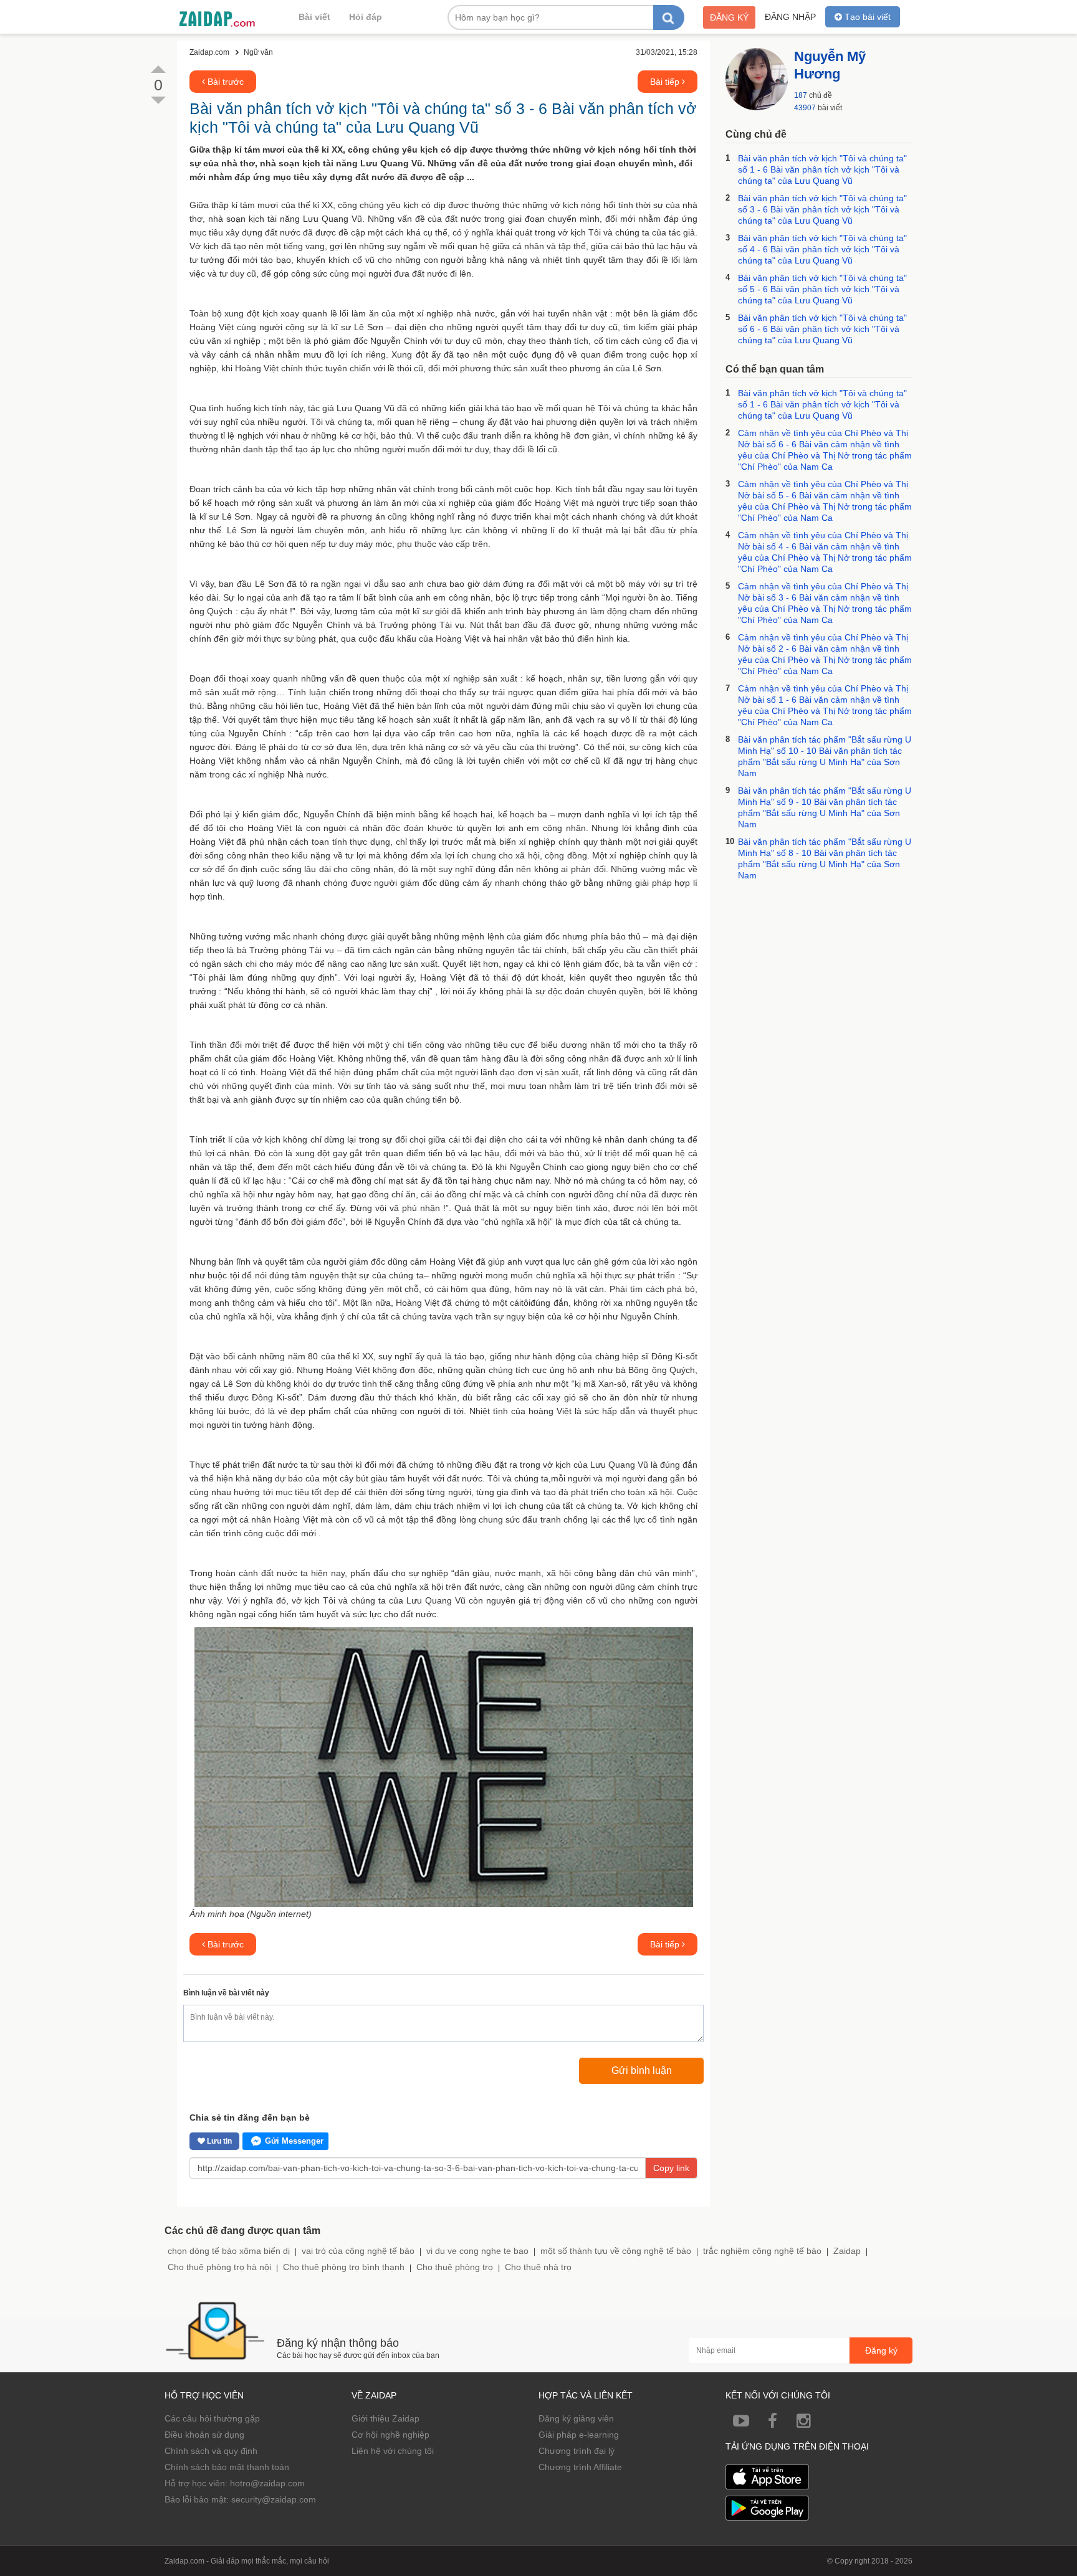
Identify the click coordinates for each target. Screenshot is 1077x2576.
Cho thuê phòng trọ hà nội (219, 2267)
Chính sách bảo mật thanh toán (227, 2467)
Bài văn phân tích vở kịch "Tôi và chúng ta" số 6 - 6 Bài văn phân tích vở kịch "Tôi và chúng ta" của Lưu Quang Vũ (822, 329)
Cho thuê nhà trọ (538, 2267)
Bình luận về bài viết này (226, 1993)
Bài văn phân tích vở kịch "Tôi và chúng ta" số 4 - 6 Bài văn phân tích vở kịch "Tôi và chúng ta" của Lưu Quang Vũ (822, 249)
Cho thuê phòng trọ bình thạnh (344, 2267)
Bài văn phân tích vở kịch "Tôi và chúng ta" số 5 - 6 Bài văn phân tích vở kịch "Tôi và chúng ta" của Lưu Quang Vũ (822, 289)
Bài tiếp (666, 82)
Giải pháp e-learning (579, 2435)
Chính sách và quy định (211, 2451)
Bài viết (314, 17)
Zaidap (847, 2251)
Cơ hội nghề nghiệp (390, 2435)
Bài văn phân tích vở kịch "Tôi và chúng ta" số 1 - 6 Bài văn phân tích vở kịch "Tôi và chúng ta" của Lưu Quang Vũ (822, 169)
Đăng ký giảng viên (576, 2418)
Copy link (671, 2168)
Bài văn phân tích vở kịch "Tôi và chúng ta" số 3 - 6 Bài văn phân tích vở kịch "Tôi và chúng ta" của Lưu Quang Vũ (822, 209)
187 (801, 95)
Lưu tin (218, 2141)
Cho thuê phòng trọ (455, 2267)
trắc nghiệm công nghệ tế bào (762, 2251)
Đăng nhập (790, 17)
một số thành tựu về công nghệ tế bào (616, 2251)
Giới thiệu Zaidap (385, 2418)
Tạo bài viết (866, 17)
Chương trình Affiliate (580, 2467)
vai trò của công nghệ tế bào (358, 2251)
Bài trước (224, 82)
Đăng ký (729, 17)
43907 (805, 108)
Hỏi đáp (366, 17)
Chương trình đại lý (577, 2451)
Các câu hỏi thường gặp (212, 2418)
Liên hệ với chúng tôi (393, 2451)
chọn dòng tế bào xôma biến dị (229, 2251)
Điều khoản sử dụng (204, 2435)
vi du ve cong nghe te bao (477, 2251)
